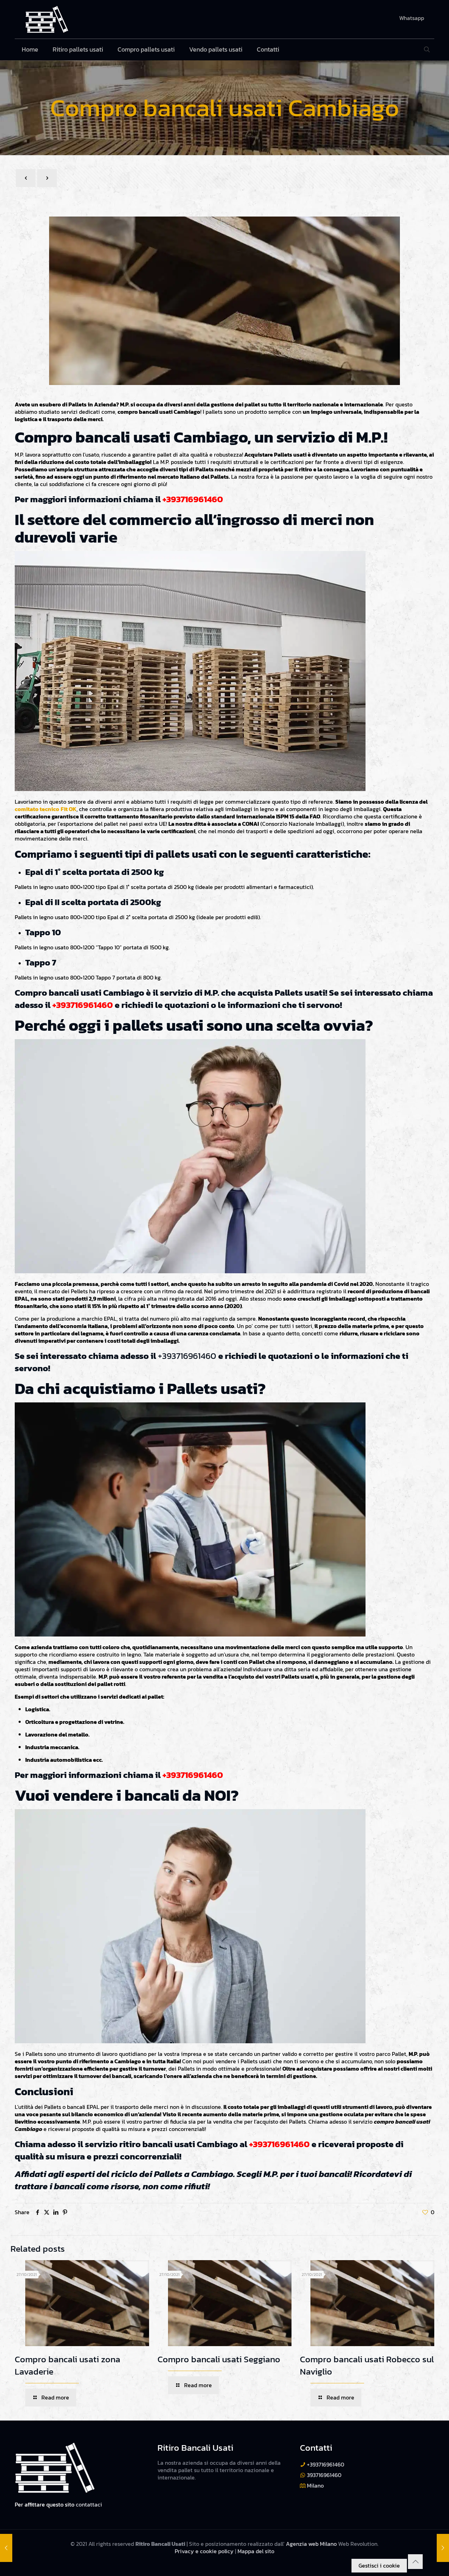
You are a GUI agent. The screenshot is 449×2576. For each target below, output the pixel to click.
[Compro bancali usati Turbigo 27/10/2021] (6, 2548)
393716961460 (324, 2475)
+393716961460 (193, 499)
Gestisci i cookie (379, 2565)
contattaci (89, 2504)
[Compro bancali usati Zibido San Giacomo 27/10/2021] (443, 2548)
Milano (315, 2485)
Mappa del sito (256, 2551)
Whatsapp (412, 18)
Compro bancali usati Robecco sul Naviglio (367, 2365)
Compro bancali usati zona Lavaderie (68, 2365)
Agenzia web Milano (311, 2544)
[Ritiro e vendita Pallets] (47, 19)
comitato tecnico (37, 809)
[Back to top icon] (415, 2562)
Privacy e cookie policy (204, 2551)
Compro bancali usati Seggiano (219, 2359)
